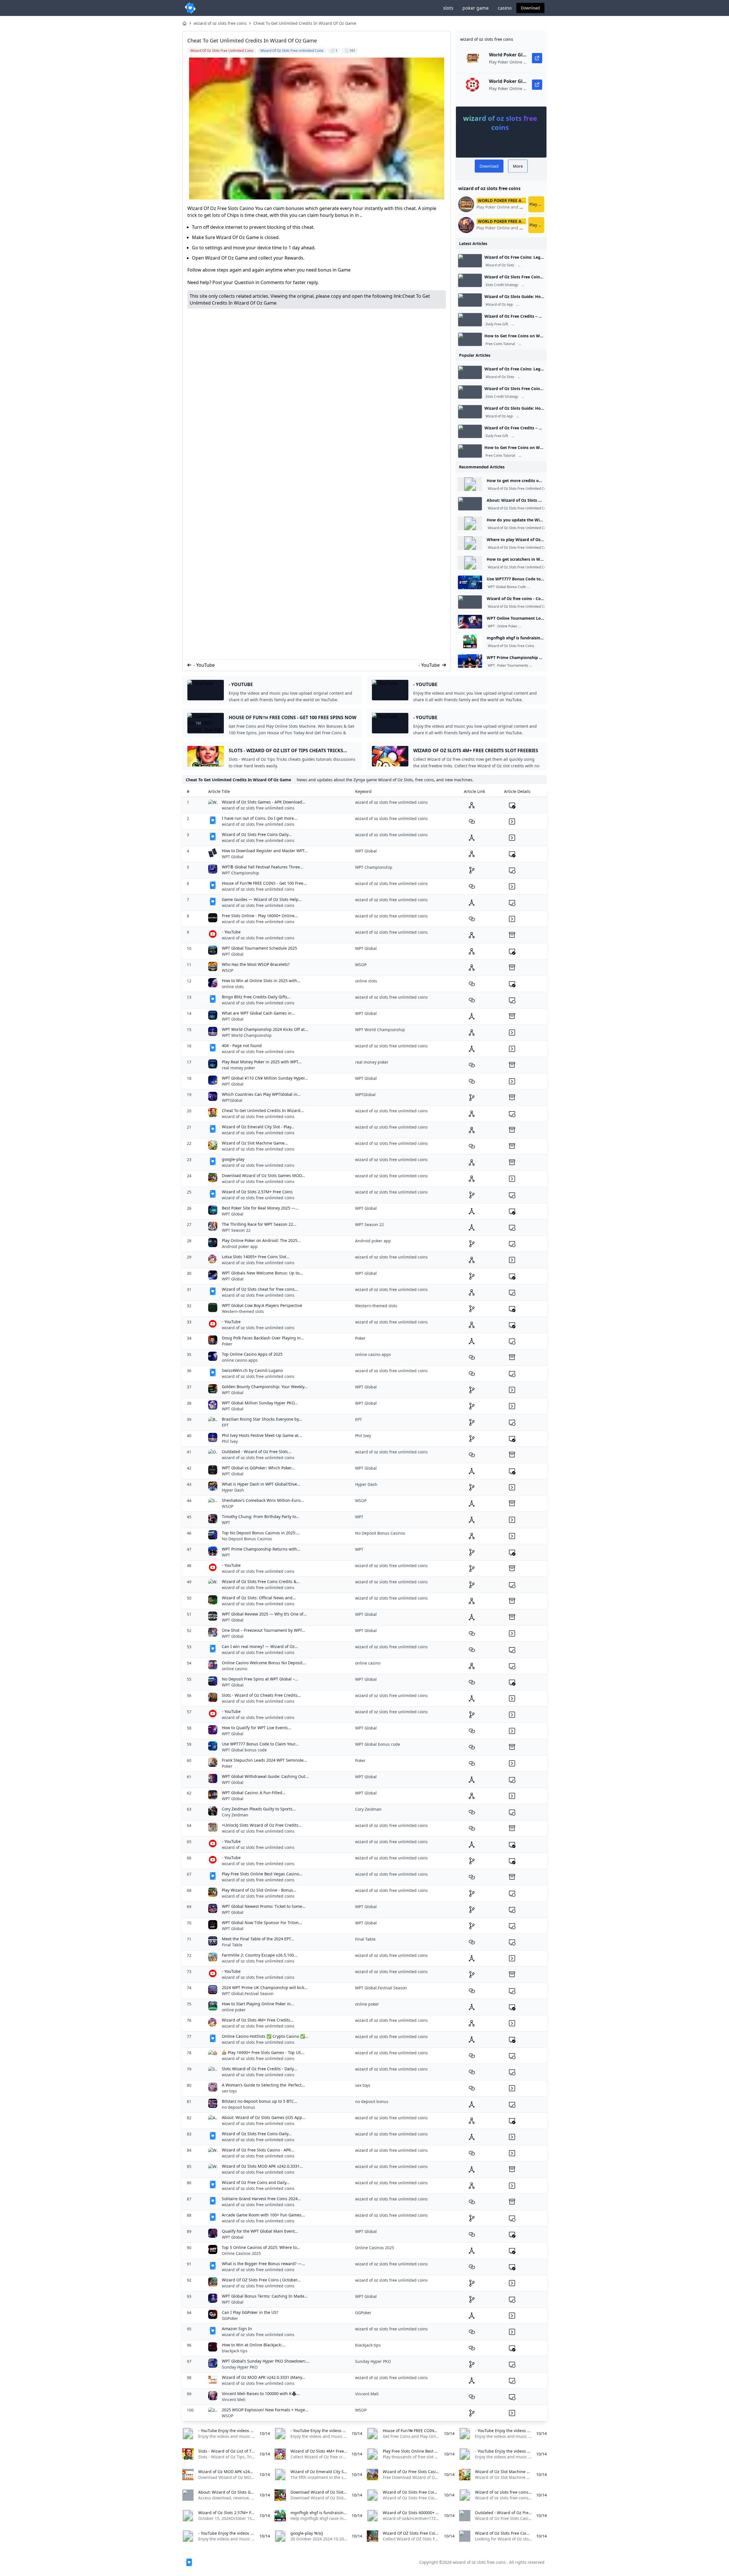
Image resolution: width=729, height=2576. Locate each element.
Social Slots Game (532, 305)
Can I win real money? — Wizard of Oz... (260, 1646)
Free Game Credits (534, 265)
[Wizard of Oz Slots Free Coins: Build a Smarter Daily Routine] (470, 280)
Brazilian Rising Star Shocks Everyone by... (262, 1419)
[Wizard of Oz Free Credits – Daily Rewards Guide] (470, 320)
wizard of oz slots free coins (220, 23)
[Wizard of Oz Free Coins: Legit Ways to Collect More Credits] (470, 261)
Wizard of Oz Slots (500, 265)
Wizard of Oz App (499, 305)
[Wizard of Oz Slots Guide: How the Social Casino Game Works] (470, 300)
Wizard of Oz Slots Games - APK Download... (264, 802)
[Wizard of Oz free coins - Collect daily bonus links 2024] (470, 602)
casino (505, 8)
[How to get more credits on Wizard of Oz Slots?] (470, 484)
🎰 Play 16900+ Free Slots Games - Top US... (263, 2052)
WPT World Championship (247, 1035)
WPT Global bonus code (244, 1750)
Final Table (232, 1945)
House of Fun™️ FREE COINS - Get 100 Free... (264, 883)
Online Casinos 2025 (241, 2253)
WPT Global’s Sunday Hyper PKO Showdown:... (266, 2361)
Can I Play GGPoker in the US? (250, 2312)
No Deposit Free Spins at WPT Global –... (260, 1679)
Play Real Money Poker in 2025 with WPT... (262, 1062)
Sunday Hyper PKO (240, 2367)
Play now (537, 204)
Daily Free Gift (497, 324)
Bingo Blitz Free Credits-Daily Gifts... (256, 997)
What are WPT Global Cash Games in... (258, 1013)
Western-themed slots (243, 1311)
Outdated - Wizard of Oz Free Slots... (257, 1452)
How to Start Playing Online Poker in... (258, 2004)
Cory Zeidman (235, 1815)
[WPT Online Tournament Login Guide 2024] (470, 622)
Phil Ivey (230, 1441)
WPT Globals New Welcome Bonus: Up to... (262, 1273)
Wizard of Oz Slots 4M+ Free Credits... (258, 2020)
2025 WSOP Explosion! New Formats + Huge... (265, 2410)
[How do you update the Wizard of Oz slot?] (470, 523)
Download (530, 8)
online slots (233, 987)
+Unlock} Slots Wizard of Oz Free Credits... (262, 1825)
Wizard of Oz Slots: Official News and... (259, 1598)
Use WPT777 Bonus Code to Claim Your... (260, 1744)
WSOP (228, 970)
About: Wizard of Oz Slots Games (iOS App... (264, 2117)
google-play (233, 1159)
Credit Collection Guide (531, 324)
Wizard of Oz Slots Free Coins (511, 646)
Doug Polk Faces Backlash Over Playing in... (263, 1338)
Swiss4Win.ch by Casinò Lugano (252, 1370)
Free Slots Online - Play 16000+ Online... (260, 916)
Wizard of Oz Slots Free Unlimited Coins (519, 489)
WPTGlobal (232, 1100)
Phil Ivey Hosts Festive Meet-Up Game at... (262, 1435)
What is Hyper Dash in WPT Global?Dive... (261, 1484)
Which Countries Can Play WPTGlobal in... (261, 1094)
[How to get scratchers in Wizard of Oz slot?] (470, 563)
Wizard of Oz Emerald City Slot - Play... (258, 1127)
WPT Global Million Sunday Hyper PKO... (260, 1403)
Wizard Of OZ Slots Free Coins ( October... (261, 2280)
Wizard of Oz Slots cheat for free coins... (260, 1289)
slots (448, 8)
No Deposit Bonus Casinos (247, 1539)
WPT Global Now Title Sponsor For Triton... (262, 1923)
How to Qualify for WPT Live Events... (257, 1728)
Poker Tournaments (513, 666)
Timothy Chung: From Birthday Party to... (261, 1517)
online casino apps (240, 1360)
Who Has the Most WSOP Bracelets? (256, 964)
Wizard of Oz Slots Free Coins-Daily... (257, 834)
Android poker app (240, 1246)
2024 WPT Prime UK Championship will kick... (265, 1987)
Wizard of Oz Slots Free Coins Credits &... (261, 1581)
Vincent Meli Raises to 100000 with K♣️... (261, 2394)
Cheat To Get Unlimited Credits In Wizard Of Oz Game (305, 23)
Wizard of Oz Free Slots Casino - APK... (258, 2150)
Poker (227, 1344)
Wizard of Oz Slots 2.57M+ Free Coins (257, 1192)
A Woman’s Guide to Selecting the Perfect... (263, 2085)
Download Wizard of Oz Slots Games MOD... (263, 1175)
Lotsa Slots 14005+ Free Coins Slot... (256, 1257)
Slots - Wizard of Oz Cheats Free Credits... (261, 1695)
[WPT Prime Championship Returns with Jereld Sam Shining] (470, 661)
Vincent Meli (234, 2399)
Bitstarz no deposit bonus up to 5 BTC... (260, 2101)
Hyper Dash (233, 1490)
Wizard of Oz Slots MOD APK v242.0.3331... (262, 2166)
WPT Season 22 (236, 1230)
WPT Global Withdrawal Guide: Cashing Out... (265, 1776)
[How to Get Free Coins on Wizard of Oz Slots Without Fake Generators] (470, 339)
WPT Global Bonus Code (507, 587)
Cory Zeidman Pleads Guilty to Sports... (259, 1809)
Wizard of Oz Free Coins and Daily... (256, 2182)
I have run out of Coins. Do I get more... (260, 818)
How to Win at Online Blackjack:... (254, 2345)
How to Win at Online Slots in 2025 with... (261, 981)
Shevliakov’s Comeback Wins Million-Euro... (263, 1500)
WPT (491, 626)
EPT (225, 1425)
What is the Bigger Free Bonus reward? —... (263, 2264)
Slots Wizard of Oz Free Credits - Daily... (259, 2069)
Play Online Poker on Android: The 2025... (261, 1240)
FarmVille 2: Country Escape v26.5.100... (260, 1955)
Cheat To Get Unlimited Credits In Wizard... (263, 1110)
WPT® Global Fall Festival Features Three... (263, 867)
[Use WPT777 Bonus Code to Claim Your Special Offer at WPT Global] (470, 582)
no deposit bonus (238, 2107)
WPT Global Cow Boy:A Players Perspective (262, 1305)
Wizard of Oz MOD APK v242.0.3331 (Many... (264, 2377)
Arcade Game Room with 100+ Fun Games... (263, 2215)
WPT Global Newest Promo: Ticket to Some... (264, 1906)
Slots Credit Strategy (502, 285)
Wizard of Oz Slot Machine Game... (255, 1143)
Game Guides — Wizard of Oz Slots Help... (262, 899)
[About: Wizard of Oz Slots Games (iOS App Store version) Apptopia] (470, 504)
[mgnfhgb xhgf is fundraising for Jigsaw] (470, 641)
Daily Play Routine (537, 285)
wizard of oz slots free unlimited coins (258, 808)
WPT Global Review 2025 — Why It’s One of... (264, 1614)
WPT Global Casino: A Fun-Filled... (254, 1793)
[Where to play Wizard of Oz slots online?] (470, 543)
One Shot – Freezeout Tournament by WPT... (264, 1630)
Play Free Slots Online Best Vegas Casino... (262, 1874)
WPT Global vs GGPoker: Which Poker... (258, 1468)
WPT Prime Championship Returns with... (261, 1549)
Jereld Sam (539, 666)
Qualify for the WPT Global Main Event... (260, 2231)
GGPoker (230, 2318)
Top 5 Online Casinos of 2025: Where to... (261, 2247)
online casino (235, 1669)
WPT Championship (240, 873)
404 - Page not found (242, 1046)
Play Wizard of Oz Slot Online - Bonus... (259, 1890)
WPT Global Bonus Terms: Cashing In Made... (265, 2296)
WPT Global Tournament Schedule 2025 (259, 948)
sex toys (229, 2091)
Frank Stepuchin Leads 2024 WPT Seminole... (264, 1760)
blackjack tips (235, 2351)
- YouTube (204, 665)
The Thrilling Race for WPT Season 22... (259, 1224)
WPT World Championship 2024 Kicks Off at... (265, 1029)
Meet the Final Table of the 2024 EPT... (258, 1939)
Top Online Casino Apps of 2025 (252, 1354)
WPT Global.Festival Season (248, 1993)
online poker (234, 2010)
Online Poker (507, 626)
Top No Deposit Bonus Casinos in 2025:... (261, 1533)
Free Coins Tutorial (500, 344)
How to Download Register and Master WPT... (265, 851)
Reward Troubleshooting (539, 344)
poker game (476, 8)
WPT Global (233, 857)
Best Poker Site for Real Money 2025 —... (260, 1208)
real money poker (238, 1068)
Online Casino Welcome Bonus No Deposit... (264, 1663)
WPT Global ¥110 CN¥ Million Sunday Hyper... (265, 1078)
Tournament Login (534, 626)
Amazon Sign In (237, 2329)
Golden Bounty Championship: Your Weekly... (265, 1387)
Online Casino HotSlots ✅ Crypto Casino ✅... (265, 2036)
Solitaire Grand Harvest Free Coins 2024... (261, 2199)
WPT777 (535, 587)
